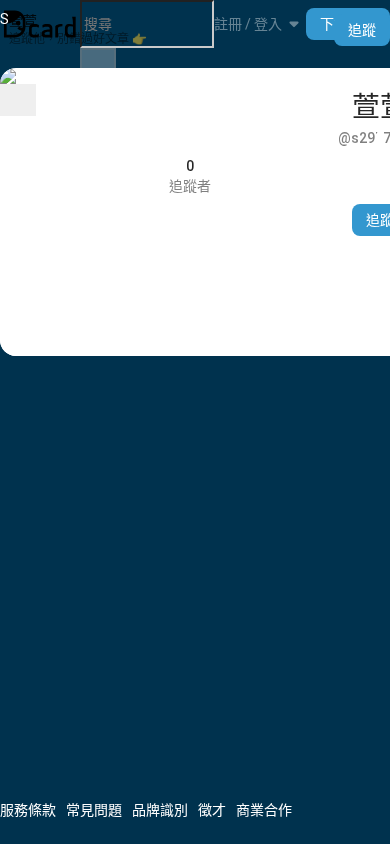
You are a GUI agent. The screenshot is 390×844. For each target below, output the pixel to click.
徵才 (212, 810)
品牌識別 (160, 810)
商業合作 (264, 810)
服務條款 (28, 810)
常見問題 (94, 810)
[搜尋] (98, 61)
